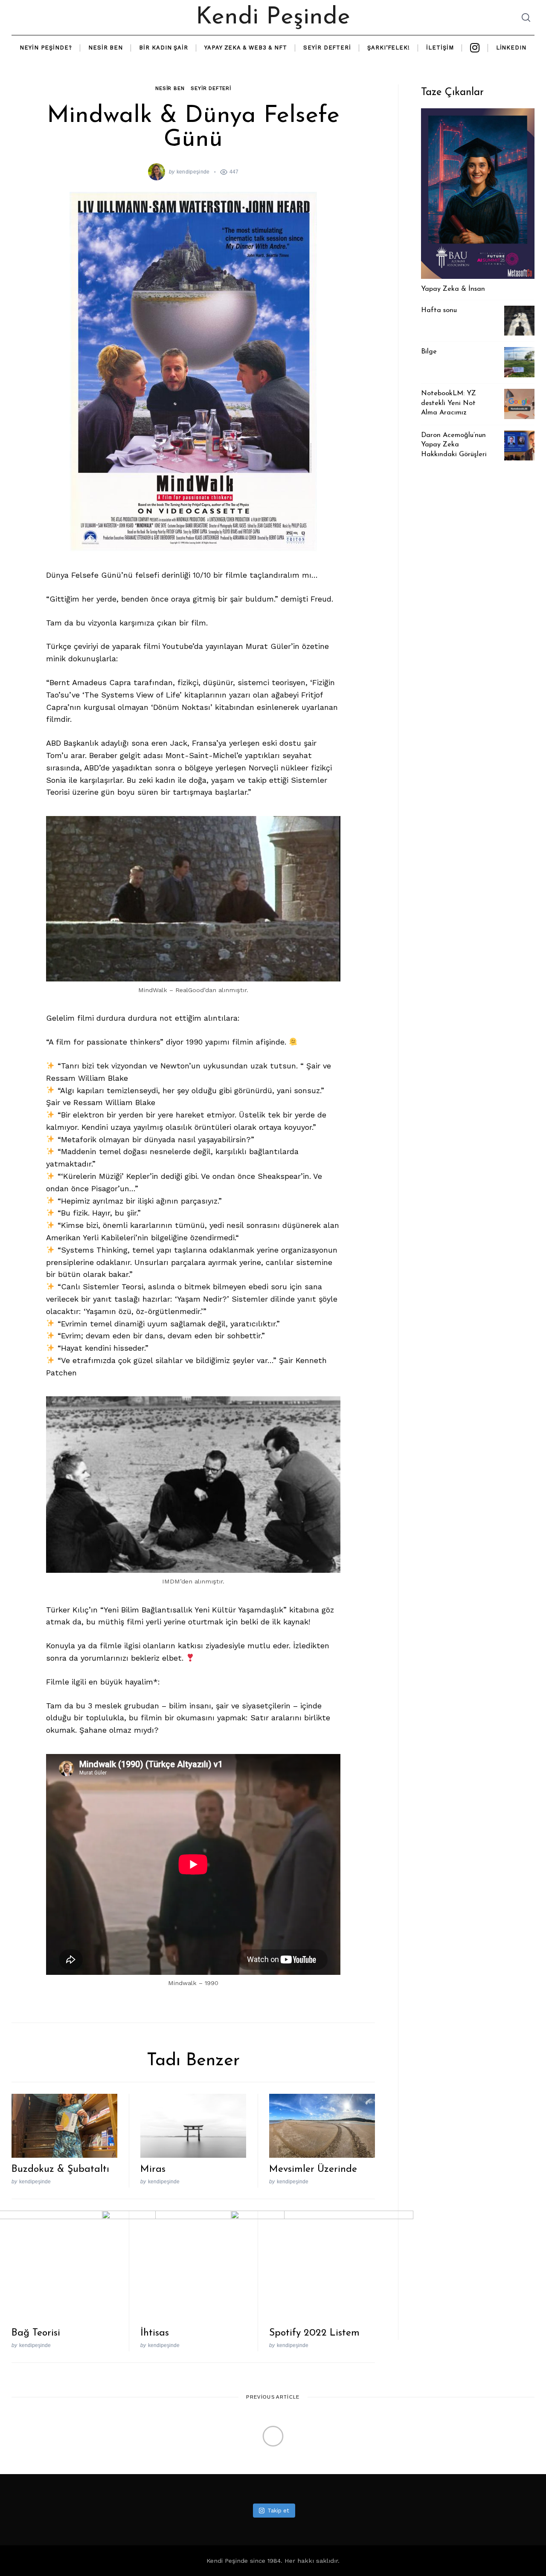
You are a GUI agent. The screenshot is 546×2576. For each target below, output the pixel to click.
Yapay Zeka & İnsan (453, 289)
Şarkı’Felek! (389, 48)
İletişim (440, 48)
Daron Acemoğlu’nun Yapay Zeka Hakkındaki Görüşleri (454, 445)
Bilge (429, 352)
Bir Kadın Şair (164, 48)
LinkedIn (511, 48)
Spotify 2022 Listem (314, 2333)
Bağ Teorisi (36, 2333)
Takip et (278, 2511)
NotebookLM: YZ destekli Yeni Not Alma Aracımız (449, 403)
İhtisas (155, 2333)
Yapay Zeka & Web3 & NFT (246, 48)
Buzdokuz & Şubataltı (60, 2169)
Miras (153, 2169)
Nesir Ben (106, 48)
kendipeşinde (193, 172)
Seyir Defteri (327, 48)
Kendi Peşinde (273, 17)
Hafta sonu (439, 310)
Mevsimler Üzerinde (313, 2169)
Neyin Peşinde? (46, 48)
